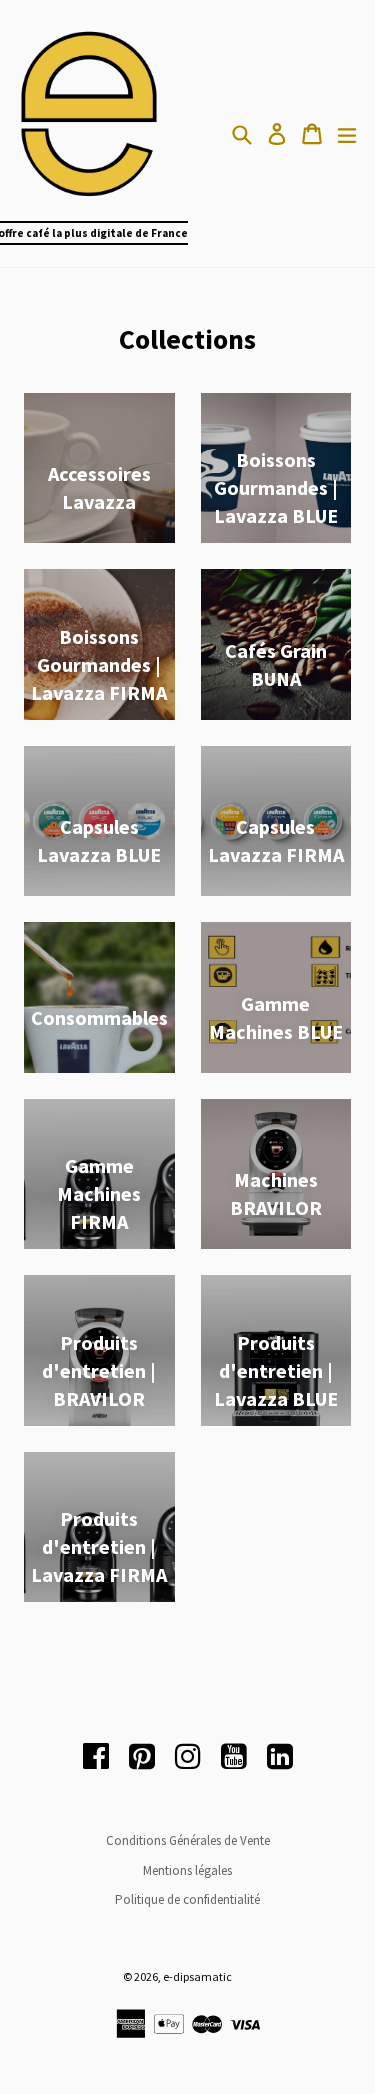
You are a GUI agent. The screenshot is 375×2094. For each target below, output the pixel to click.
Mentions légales (187, 1870)
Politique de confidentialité (187, 1899)
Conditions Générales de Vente (188, 1840)
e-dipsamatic (197, 1976)
